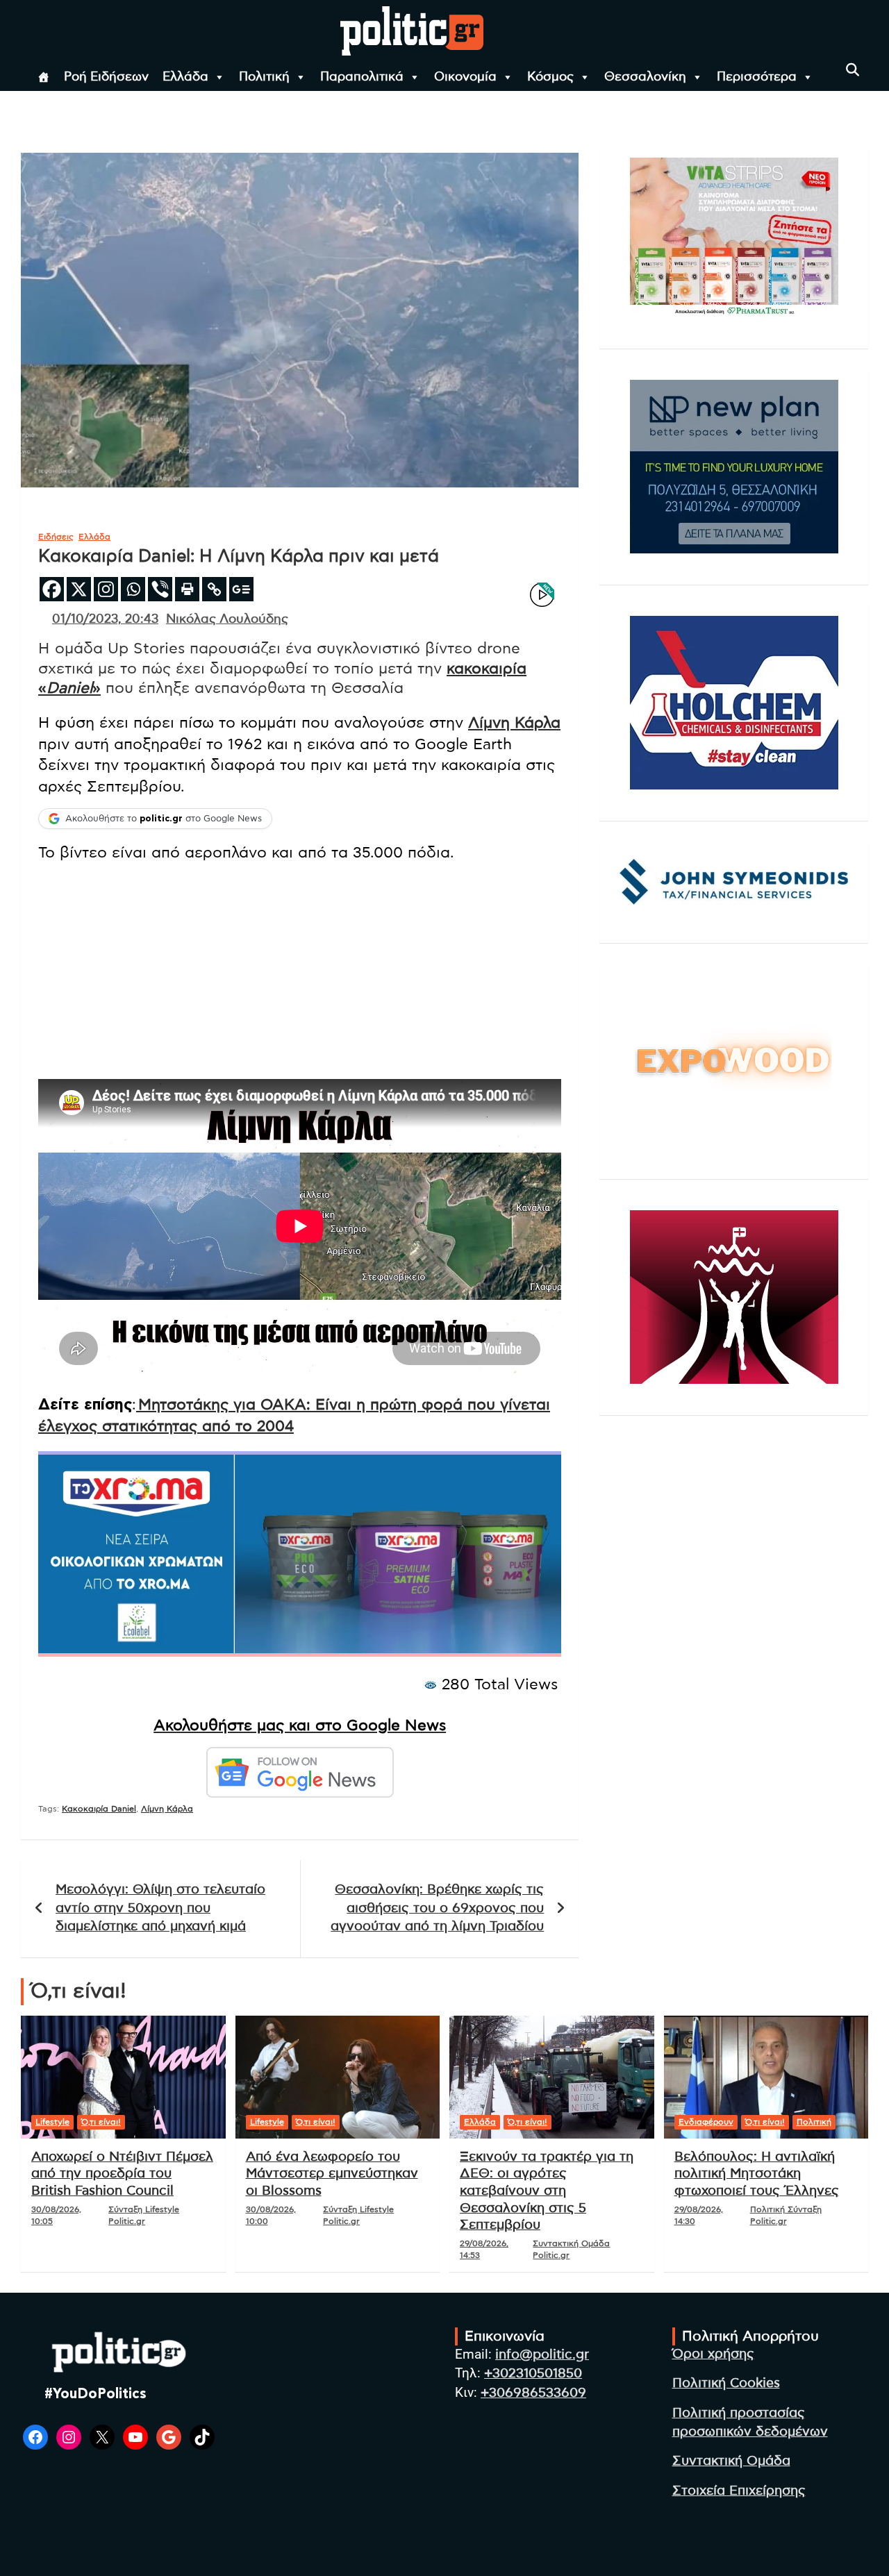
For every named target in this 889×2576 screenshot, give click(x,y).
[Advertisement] (300, 971)
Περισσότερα (757, 77)
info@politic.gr (542, 2355)
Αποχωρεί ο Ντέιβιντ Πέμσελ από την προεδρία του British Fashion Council (122, 2174)
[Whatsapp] (133, 589)
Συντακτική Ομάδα (731, 2461)
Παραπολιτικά (362, 77)
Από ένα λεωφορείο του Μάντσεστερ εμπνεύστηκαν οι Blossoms (332, 2174)
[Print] (187, 589)
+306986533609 (533, 2393)
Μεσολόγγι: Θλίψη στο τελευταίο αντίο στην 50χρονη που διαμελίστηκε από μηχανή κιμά (160, 1908)
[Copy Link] (214, 589)
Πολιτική (264, 77)
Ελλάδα (185, 77)
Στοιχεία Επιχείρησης (739, 2491)
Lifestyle (52, 2122)
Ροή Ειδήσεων (106, 77)
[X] (79, 589)
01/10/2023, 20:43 (105, 619)
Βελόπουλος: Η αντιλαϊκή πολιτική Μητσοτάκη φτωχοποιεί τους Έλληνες (757, 2174)
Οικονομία (465, 77)
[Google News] (241, 589)
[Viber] (160, 589)
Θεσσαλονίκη (645, 77)
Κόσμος (550, 77)
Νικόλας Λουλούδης (227, 619)
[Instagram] (106, 589)
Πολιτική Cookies (726, 2383)
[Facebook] (52, 589)
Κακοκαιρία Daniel (99, 1809)
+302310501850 (533, 2374)
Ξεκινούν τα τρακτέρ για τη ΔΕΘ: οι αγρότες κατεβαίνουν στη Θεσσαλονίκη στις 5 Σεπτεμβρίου (547, 2191)
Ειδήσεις (56, 537)
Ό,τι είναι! (101, 2122)
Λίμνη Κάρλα (514, 723)
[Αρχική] (44, 77)
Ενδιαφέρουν (706, 2122)
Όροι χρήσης (713, 2354)
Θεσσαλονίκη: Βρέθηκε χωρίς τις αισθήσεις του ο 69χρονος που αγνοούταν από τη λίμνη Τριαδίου (437, 1908)
